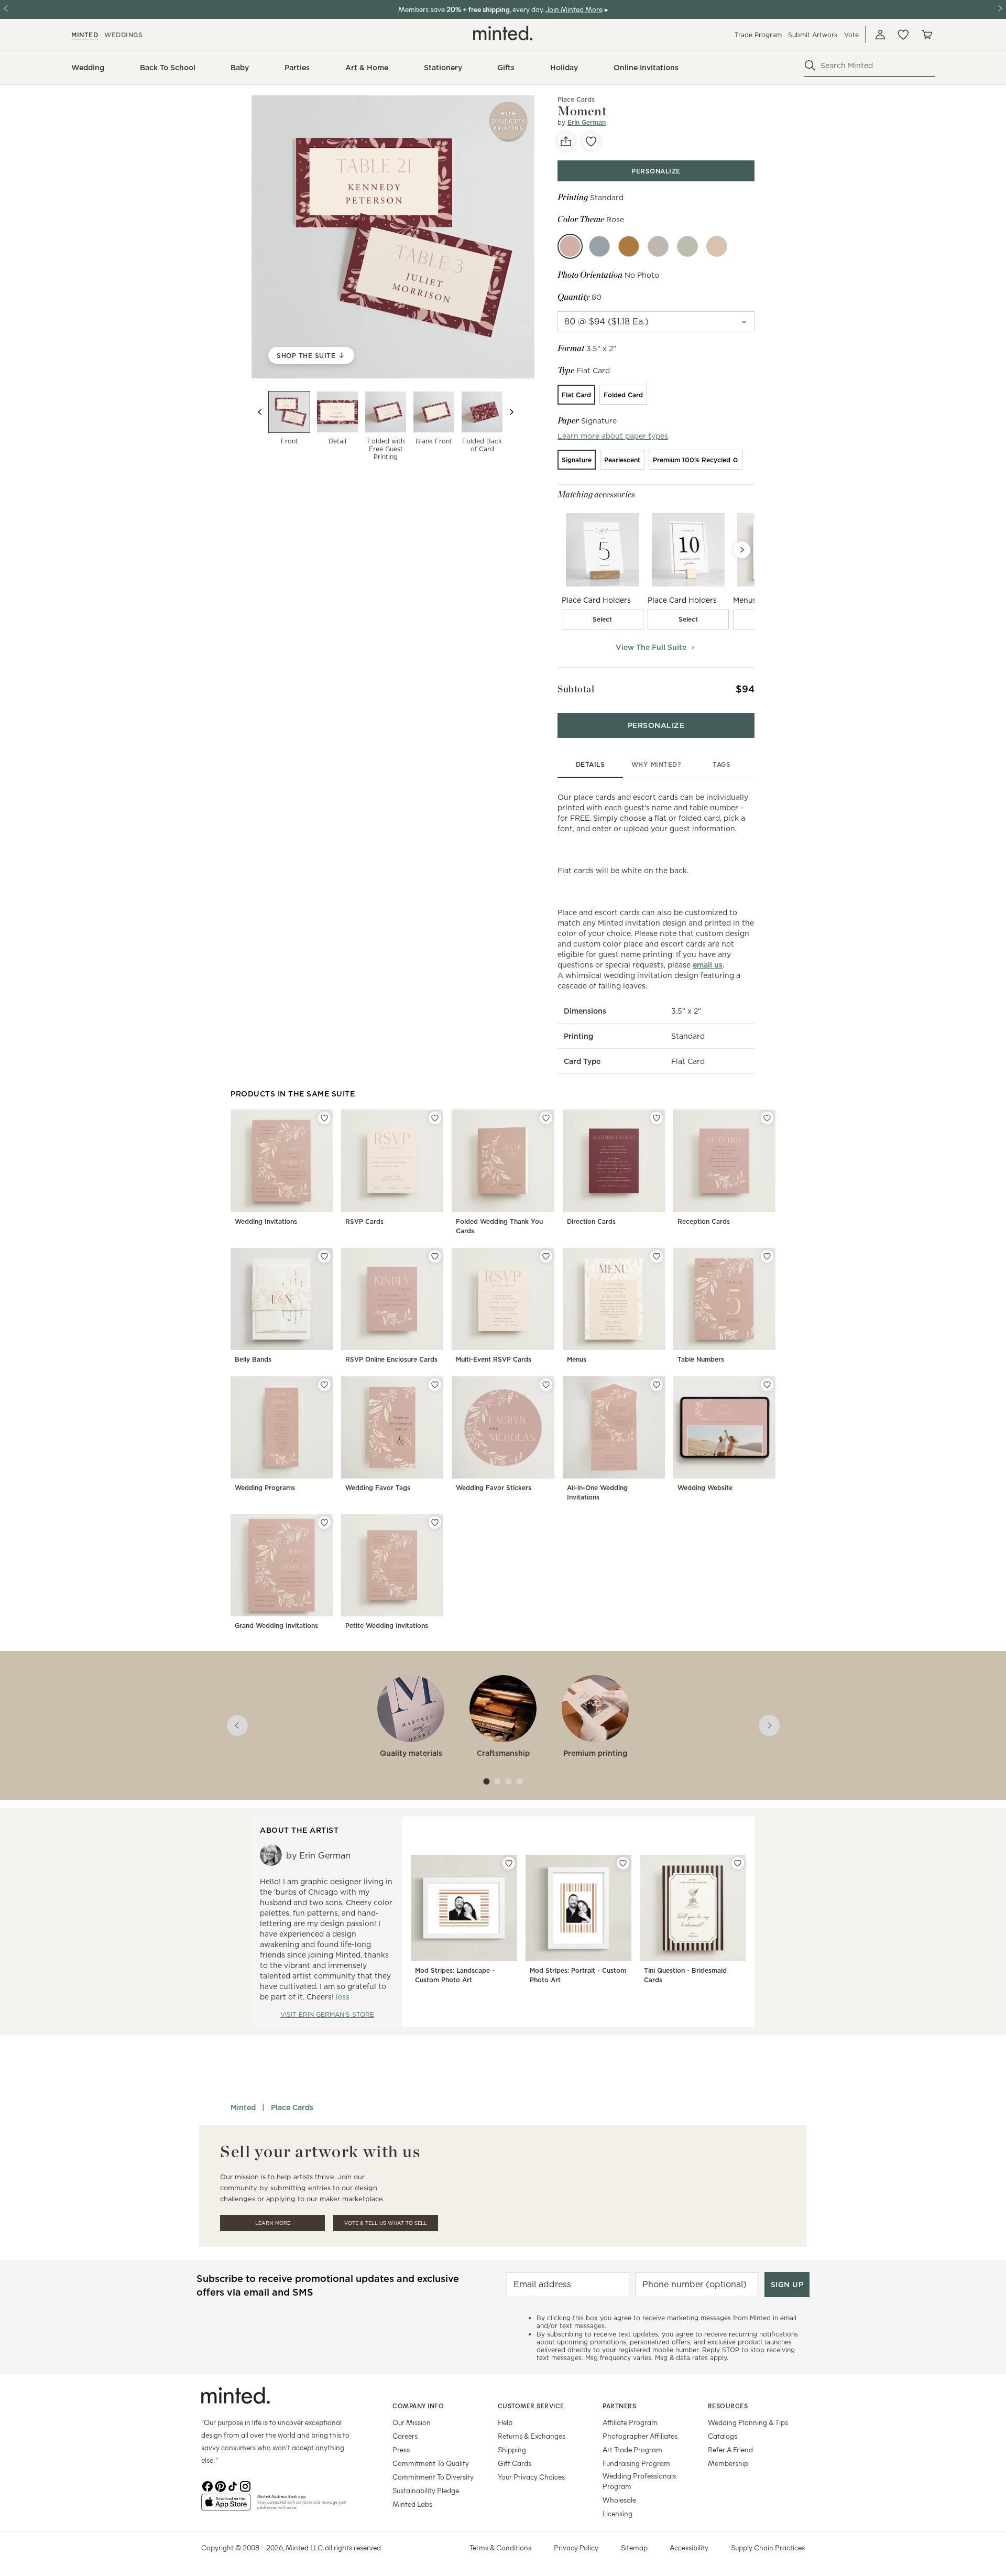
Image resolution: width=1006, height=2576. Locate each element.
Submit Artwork (813, 35)
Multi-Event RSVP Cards (494, 1359)
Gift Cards (515, 2463)
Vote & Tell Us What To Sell (386, 2223)
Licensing (617, 2513)
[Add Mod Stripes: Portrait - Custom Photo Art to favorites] (623, 1863)
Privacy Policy (576, 2547)
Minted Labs (412, 2504)
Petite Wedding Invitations (387, 1626)
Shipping (512, 2449)
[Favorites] (903, 35)
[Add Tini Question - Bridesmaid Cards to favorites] (738, 1863)
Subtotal (576, 689)
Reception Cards (704, 1221)
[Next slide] (511, 412)
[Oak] (717, 246)
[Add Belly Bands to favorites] (324, 1256)
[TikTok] (233, 2485)
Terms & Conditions (500, 2547)
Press (401, 2449)
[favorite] (591, 142)
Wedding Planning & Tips (748, 2422)
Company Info (418, 2406)
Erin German (587, 122)
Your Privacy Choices (531, 2477)
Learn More (273, 2223)
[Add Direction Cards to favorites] (657, 1118)
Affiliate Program (630, 2422)
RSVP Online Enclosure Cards (391, 1359)
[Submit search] (810, 66)
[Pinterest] (220, 2485)
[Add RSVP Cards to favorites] (435, 1118)
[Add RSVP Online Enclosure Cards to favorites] (435, 1256)
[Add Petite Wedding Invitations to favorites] (435, 1523)
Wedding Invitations (266, 1221)
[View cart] (926, 35)
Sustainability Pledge (426, 2490)
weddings (123, 35)
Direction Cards (591, 1221)
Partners (619, 2406)
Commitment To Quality (431, 2463)
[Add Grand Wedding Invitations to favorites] (324, 1523)
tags (721, 764)
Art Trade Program (632, 2449)
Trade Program (758, 35)
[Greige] (658, 246)
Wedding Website (705, 1488)
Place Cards (292, 2107)
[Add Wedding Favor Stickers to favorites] (546, 1385)
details (591, 764)
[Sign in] (880, 35)
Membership (728, 2463)
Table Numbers (701, 1359)
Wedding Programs (265, 1488)
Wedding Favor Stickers (494, 1488)
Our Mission (412, 2422)
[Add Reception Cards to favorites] (767, 1118)
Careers (405, 2436)
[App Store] (226, 2506)
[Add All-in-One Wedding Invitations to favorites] (657, 1385)
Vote (851, 35)
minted (85, 35)
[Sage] (687, 246)
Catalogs (723, 2436)
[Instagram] (245, 2485)
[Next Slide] (742, 550)
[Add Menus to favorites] (657, 1256)
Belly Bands (253, 1359)
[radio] (576, 395)
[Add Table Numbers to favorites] (767, 1256)
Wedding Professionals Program (639, 2481)
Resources (728, 2406)
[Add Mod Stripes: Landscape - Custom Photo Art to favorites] (509, 1863)
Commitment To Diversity (433, 2477)
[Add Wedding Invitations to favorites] (324, 1118)
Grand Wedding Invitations (276, 1626)
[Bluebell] (599, 246)
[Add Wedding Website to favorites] (767, 1385)
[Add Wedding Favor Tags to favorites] (435, 1385)
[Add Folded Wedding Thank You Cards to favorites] (546, 1118)
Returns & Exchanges (532, 2436)
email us (708, 965)
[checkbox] (603, 619)
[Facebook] (207, 2485)
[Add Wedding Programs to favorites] (324, 1385)
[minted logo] (503, 33)
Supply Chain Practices (768, 2547)
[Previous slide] (260, 412)
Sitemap (634, 2547)
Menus (577, 1359)
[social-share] (566, 142)
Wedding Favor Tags (378, 1488)
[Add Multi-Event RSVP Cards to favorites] (546, 1256)
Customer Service (531, 2406)
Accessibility (689, 2547)
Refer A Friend (730, 2449)
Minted (243, 2107)
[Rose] (570, 246)
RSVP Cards (364, 1221)
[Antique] (629, 246)
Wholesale (619, 2500)
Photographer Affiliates (640, 2436)
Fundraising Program (636, 2463)
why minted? (656, 764)
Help (505, 2422)
